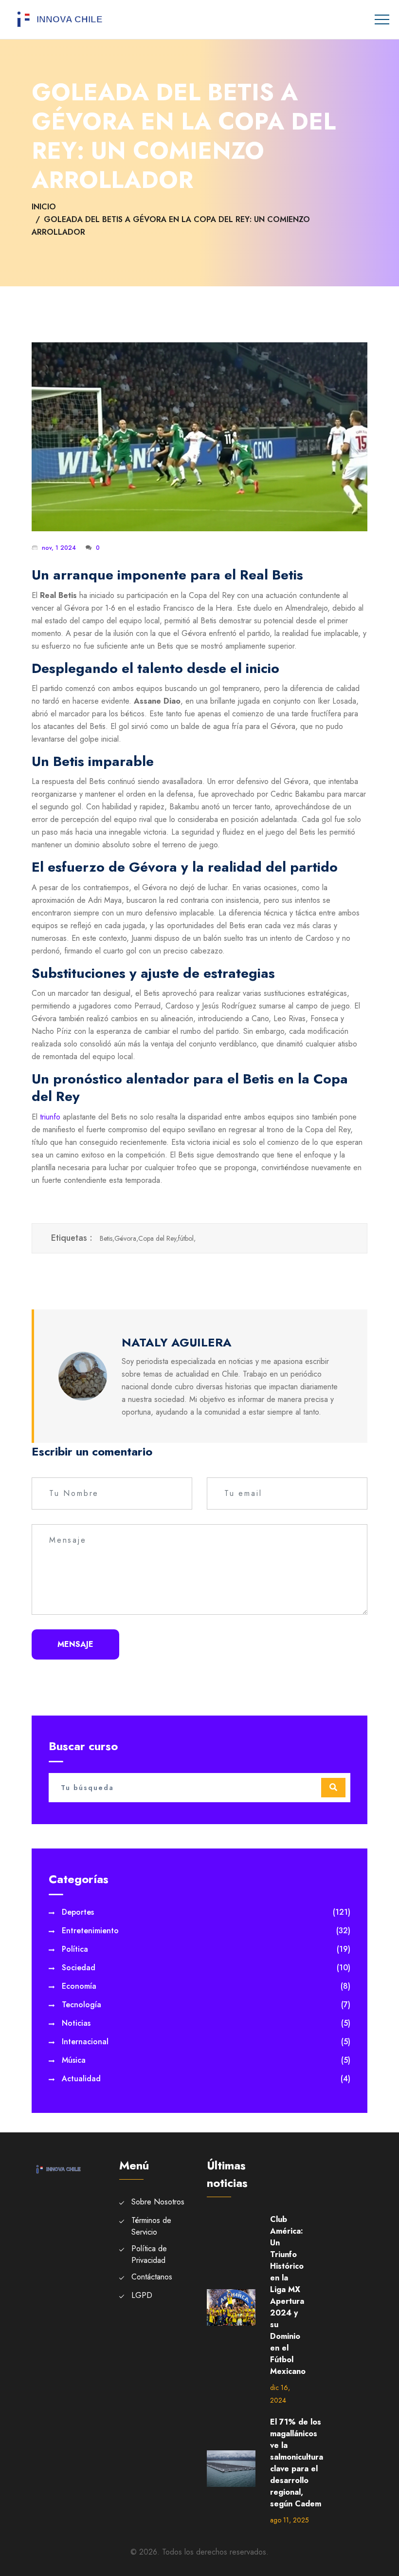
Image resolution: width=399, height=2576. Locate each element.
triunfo (50, 1117)
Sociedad (206, 1968)
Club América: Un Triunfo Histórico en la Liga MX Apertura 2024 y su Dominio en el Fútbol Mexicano (288, 2295)
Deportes (206, 1912)
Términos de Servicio (151, 2226)
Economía (206, 1986)
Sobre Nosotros (158, 2202)
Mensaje (75, 1644)
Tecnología (206, 2005)
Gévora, (126, 1238)
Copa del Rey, (158, 1238)
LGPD (142, 2295)
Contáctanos (152, 2277)
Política (206, 1949)
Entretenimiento (206, 1931)
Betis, (107, 1238)
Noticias (206, 2023)
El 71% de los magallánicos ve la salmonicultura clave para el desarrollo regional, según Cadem (297, 2463)
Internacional (206, 2042)
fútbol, (187, 1238)
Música (206, 2060)
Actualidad (206, 2079)
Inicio (44, 207)
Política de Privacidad (149, 2254)
